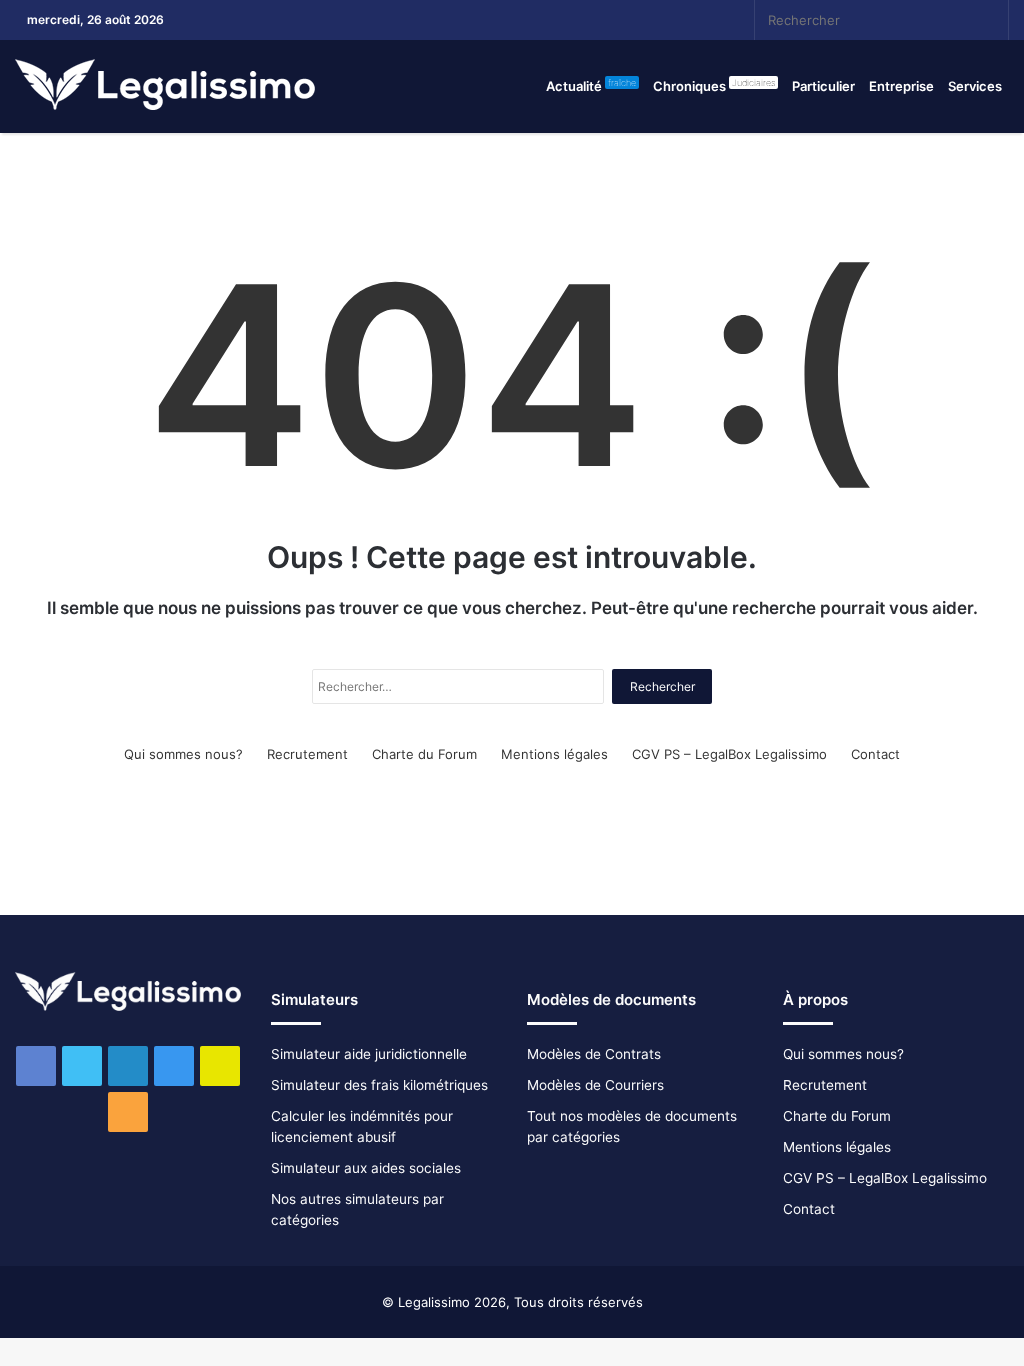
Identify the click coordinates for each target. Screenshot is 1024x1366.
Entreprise (901, 86)
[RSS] (679, 20)
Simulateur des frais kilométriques (379, 1085)
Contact (875, 754)
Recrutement (307, 754)
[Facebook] (529, 20)
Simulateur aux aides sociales (366, 1168)
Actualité (591, 85)
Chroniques (714, 85)
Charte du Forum (424, 754)
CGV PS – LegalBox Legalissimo (729, 754)
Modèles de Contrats (594, 1054)
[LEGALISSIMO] (165, 86)
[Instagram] (619, 20)
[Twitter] (559, 20)
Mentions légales (554, 754)
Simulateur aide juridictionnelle (369, 1054)
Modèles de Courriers (595, 1085)
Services (975, 86)
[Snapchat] (649, 20)
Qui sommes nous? (183, 754)
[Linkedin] (589, 20)
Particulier (823, 86)
